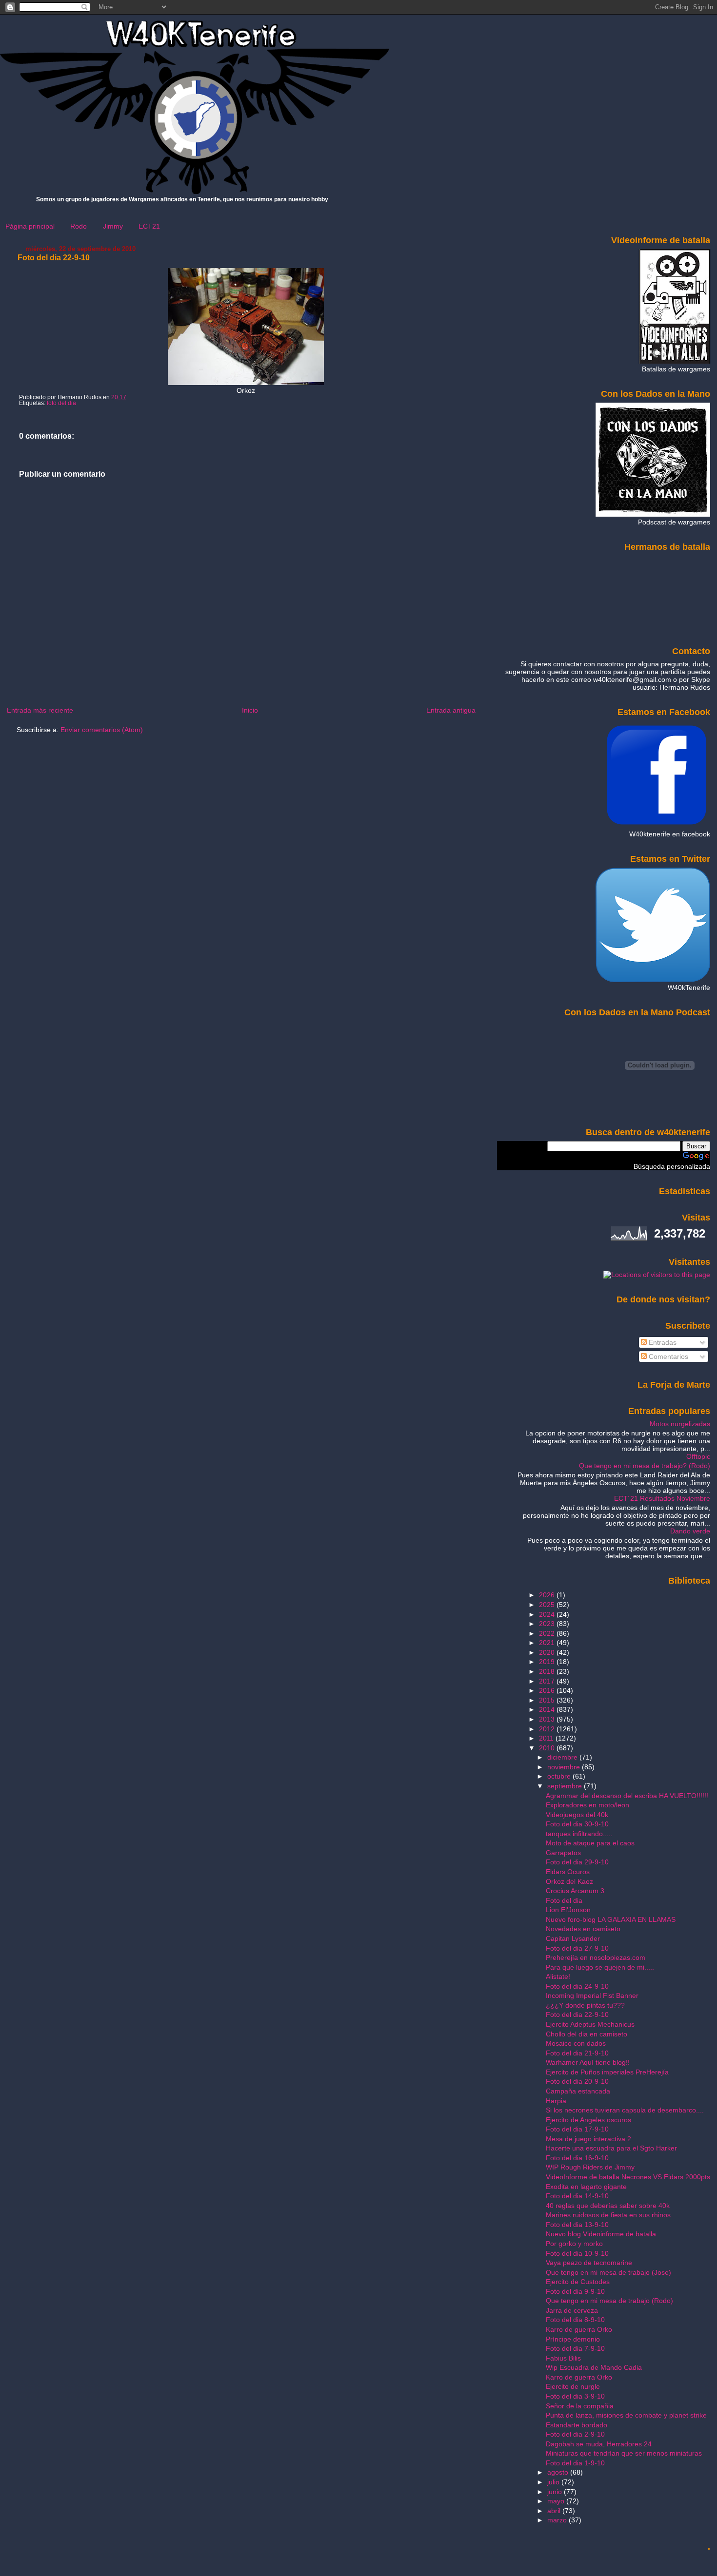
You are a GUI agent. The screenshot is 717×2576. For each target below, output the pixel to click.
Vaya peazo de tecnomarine (589, 2263)
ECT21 (149, 226)
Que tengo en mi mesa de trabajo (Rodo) (609, 2301)
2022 (548, 1633)
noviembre (565, 1767)
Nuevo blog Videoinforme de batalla (601, 2234)
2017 (548, 1681)
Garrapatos (563, 1853)
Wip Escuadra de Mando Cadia (594, 2367)
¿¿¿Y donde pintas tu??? (585, 2005)
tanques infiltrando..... (579, 1834)
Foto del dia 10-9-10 (577, 2253)
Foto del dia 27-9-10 (577, 1948)
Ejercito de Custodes (578, 2282)
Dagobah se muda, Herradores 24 (599, 2444)
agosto (559, 2472)
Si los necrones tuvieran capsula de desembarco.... (625, 2110)
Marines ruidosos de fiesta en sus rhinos (608, 2215)
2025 (548, 1605)
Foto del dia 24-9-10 (577, 1986)
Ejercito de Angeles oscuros (588, 2120)
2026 (548, 1595)
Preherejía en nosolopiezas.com (596, 1957)
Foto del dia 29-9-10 (577, 1862)
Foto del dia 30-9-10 (577, 1824)
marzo (558, 2520)
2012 (548, 1729)
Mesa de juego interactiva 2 (588, 2139)
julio (554, 2482)
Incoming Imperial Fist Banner (592, 1995)
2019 (548, 1662)
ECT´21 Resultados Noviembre (662, 1498)
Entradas (662, 1342)
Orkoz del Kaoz (569, 1881)
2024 (548, 1614)
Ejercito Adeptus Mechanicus (590, 2024)
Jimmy (113, 226)
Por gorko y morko (574, 2244)
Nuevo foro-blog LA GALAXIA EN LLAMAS (611, 1919)
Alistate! (558, 1976)
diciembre (563, 1757)
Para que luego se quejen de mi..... (600, 1967)
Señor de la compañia (580, 2406)
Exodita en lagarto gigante (586, 2187)
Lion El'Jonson (568, 1910)
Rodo (79, 226)
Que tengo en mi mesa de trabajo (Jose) (608, 2272)
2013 (548, 1719)
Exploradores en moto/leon (588, 1805)
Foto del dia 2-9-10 (575, 2434)
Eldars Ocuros (568, 1872)
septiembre (566, 1786)
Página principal (30, 226)
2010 (548, 1748)
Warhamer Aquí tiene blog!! (588, 2062)
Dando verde (690, 1531)
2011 (547, 1738)
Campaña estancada (578, 2091)
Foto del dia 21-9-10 (577, 2053)
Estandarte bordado (577, 2425)
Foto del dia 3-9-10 (575, 2396)
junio (556, 2492)
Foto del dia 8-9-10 (575, 2320)
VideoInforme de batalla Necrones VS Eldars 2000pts (628, 2177)
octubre (560, 1776)
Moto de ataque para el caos (590, 1843)
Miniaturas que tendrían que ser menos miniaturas (624, 2453)
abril (555, 2511)
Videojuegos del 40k (577, 1815)
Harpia (556, 2101)
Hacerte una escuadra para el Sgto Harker (611, 2148)
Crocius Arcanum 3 (575, 1891)
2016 (548, 1690)
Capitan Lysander (573, 1938)
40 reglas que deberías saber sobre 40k (608, 2206)
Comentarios (667, 1356)
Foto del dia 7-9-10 (575, 2348)
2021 (548, 1643)
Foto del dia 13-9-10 (577, 2225)
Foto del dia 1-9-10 (575, 2463)
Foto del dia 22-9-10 (54, 258)
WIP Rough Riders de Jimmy (590, 2167)
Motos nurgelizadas (680, 1424)
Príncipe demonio (573, 2339)
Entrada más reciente (40, 710)
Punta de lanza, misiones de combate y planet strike (626, 2415)
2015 (548, 1700)
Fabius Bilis (563, 2358)
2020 (548, 1652)
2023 (548, 1624)
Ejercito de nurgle (573, 2386)
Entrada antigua (451, 710)
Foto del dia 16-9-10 (577, 2158)
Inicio (250, 710)
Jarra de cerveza (572, 2310)
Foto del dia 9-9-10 (575, 2291)
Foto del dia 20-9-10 (577, 2081)
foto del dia (61, 403)
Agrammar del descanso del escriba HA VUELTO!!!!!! (627, 1796)
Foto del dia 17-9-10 (577, 2129)
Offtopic (698, 1456)
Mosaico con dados (576, 2043)
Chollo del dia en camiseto (587, 2034)
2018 (548, 1671)
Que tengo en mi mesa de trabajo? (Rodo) (645, 1466)
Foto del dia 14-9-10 (577, 2196)
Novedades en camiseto (583, 1929)
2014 (548, 1709)
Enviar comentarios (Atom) (102, 730)
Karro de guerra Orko (579, 2329)
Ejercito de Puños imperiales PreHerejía (607, 2072)
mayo (557, 2501)
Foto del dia (564, 1900)
